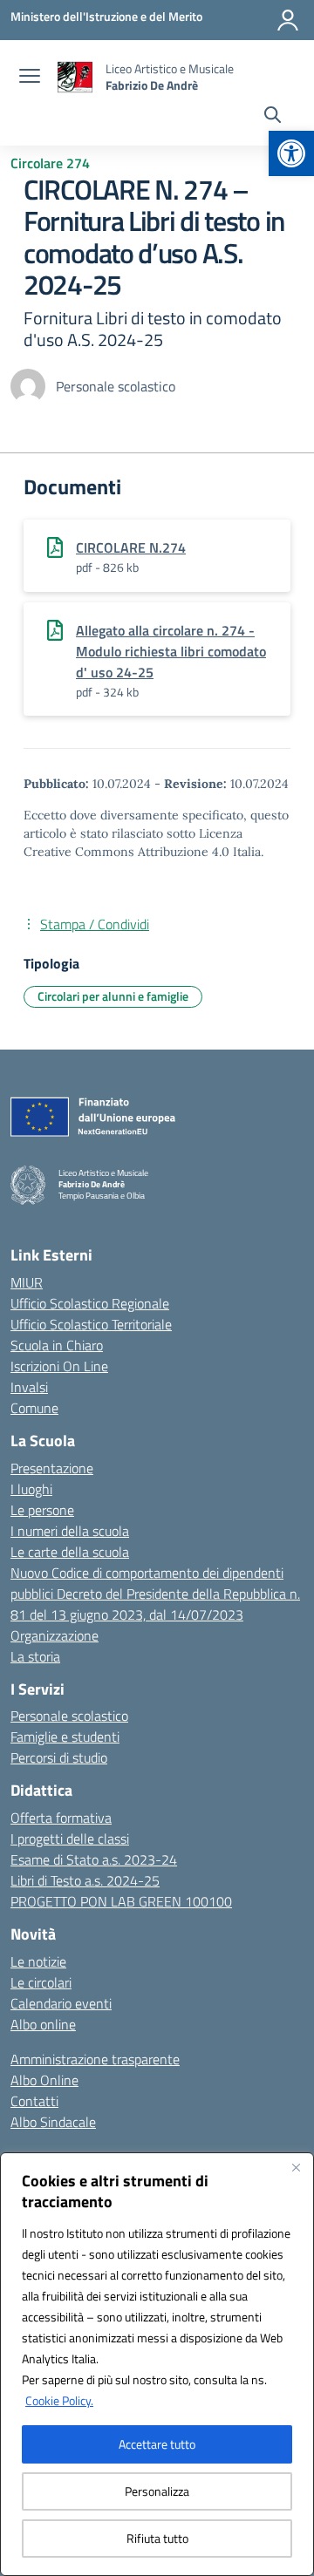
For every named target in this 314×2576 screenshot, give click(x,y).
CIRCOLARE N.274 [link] (131, 547)
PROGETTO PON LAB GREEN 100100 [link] (121, 1901)
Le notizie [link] (38, 1961)
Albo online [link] (43, 2024)
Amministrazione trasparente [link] (95, 2059)
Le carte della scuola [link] (70, 1552)
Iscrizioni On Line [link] (59, 1366)
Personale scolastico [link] (69, 1716)
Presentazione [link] (52, 1468)
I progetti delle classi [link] (70, 1839)
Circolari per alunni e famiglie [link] (113, 996)
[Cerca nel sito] (273, 117)
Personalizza (157, 2491)
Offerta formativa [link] (61, 1818)
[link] (291, 153)
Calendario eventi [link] (61, 2003)
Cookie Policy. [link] (59, 2400)
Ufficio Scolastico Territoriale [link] (91, 1324)
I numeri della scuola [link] (70, 1531)
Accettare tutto (157, 2444)
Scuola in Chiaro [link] (57, 1345)
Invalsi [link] (29, 1387)
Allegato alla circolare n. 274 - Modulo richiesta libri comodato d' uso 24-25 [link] (171, 651)
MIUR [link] (27, 1282)
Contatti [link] (34, 2101)
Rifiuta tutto (157, 2538)
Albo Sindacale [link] (53, 2122)
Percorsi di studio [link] (59, 1757)
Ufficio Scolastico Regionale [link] (90, 1303)
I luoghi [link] (31, 1489)
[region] (157, 2364)
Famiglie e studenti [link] (65, 1737)
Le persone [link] (42, 1510)
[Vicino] (296, 2167)
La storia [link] (35, 1656)
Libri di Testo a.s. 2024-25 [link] (85, 1880)
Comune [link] (34, 1408)
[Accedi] (288, 20)
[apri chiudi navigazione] (30, 78)
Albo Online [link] (44, 2080)
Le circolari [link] (41, 1982)
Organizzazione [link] (55, 1635)
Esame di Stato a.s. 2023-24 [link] (94, 1859)
